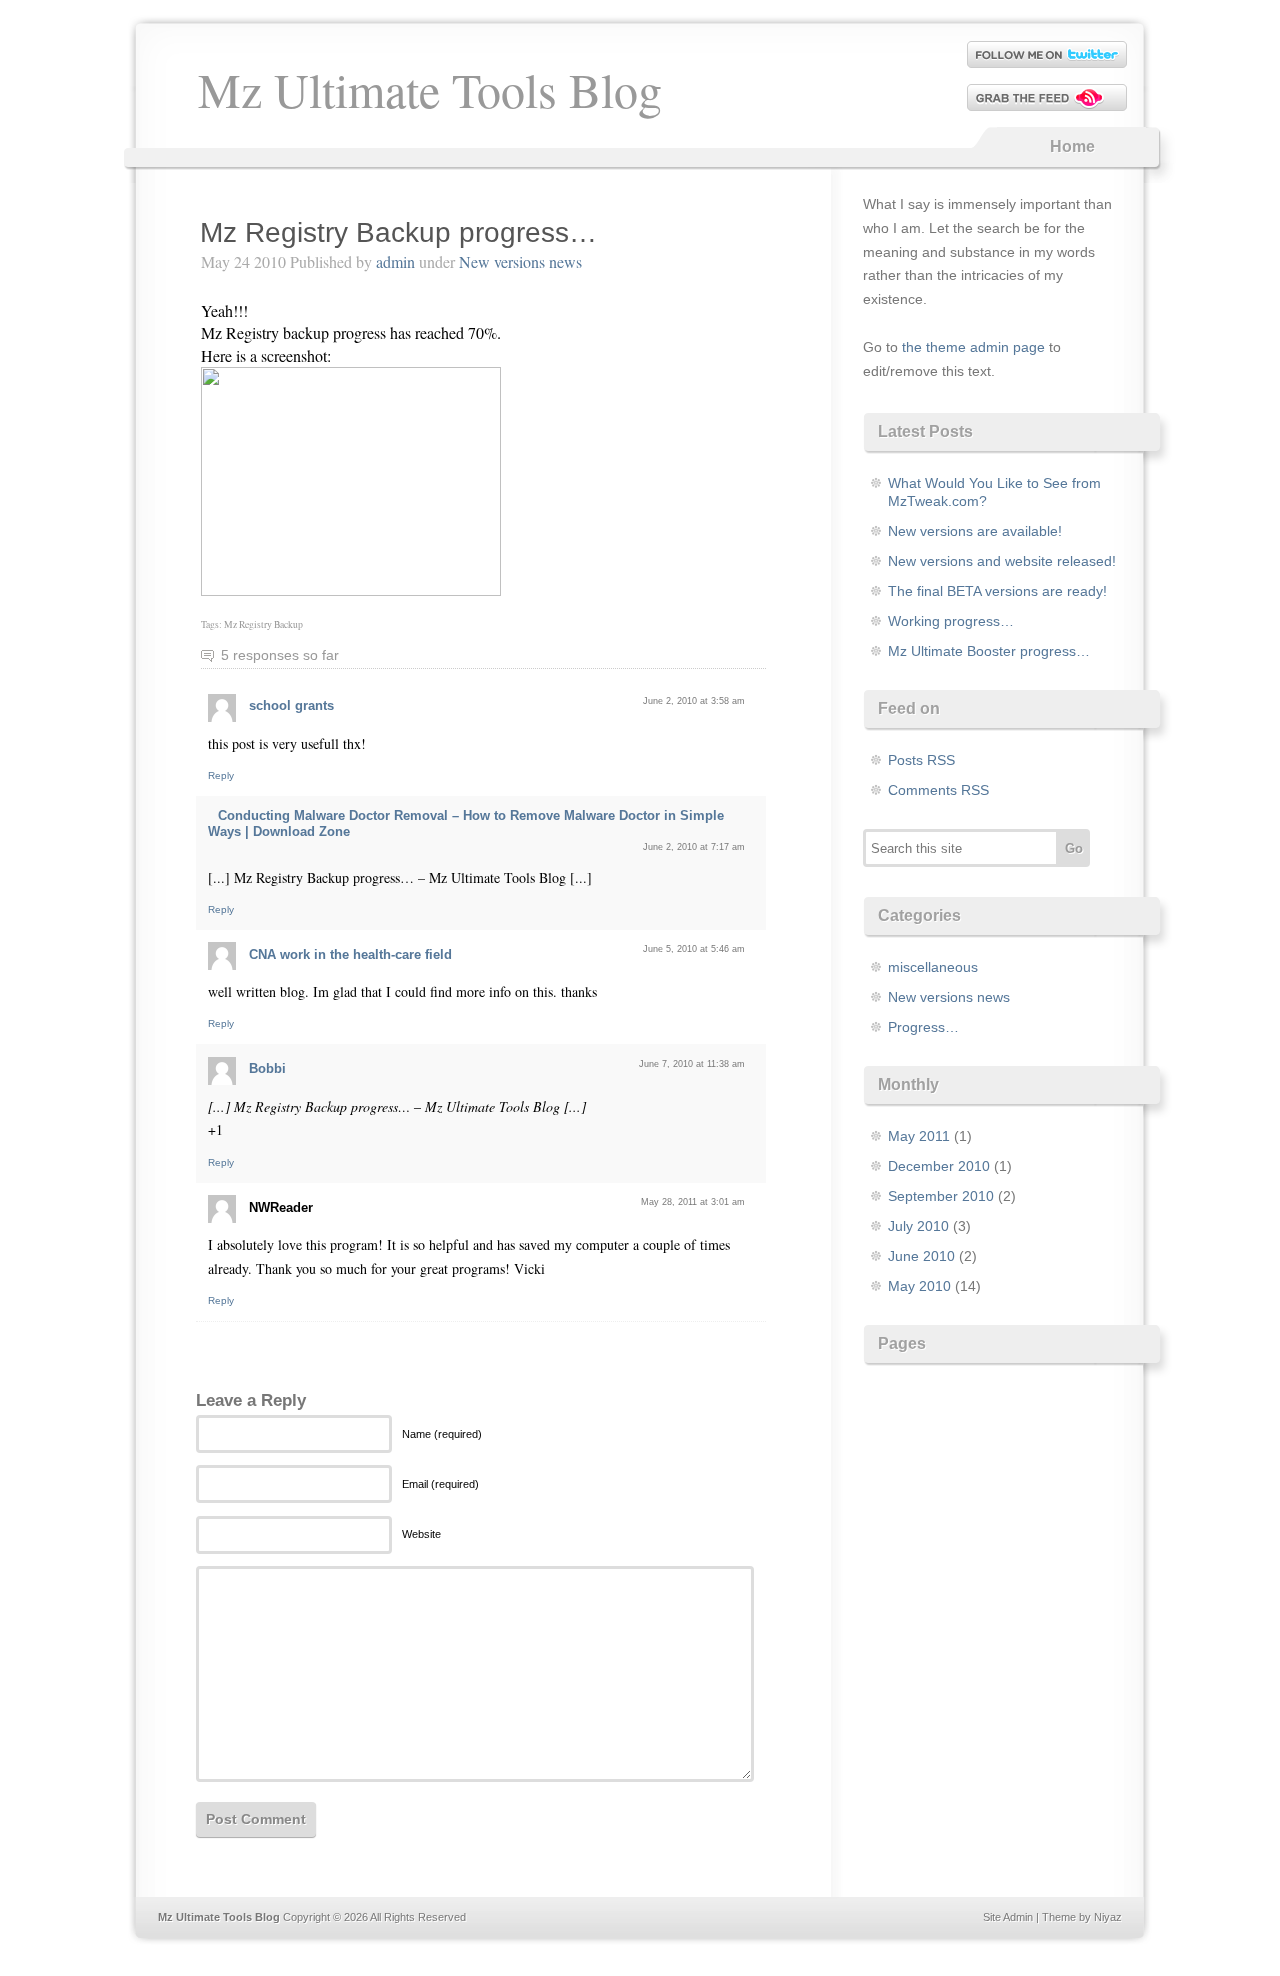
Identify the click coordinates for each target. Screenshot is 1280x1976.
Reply (221, 775)
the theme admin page (973, 347)
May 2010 (919, 1286)
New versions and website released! (1002, 561)
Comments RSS (938, 790)
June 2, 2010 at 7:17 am (694, 847)
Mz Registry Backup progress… (398, 232)
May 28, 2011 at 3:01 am (693, 1202)
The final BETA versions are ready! (997, 591)
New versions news (520, 261)
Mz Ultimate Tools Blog (430, 89)
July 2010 (918, 1226)
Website (421, 1534)
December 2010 (939, 1166)
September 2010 (941, 1196)
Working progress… (951, 621)
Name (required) (442, 1434)
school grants (291, 705)
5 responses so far (280, 655)
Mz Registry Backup (263, 624)
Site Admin (1008, 1917)
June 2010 (921, 1256)
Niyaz (1108, 1917)
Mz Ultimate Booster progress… (989, 651)
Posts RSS (921, 760)
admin (395, 261)
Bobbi (267, 1068)
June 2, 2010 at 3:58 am (694, 701)
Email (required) (440, 1484)
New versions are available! (975, 531)
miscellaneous (933, 967)
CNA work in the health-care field (350, 954)
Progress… (923, 1027)
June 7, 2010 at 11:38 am (692, 1064)
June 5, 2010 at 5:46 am (694, 949)
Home (1072, 146)
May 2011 (919, 1136)
